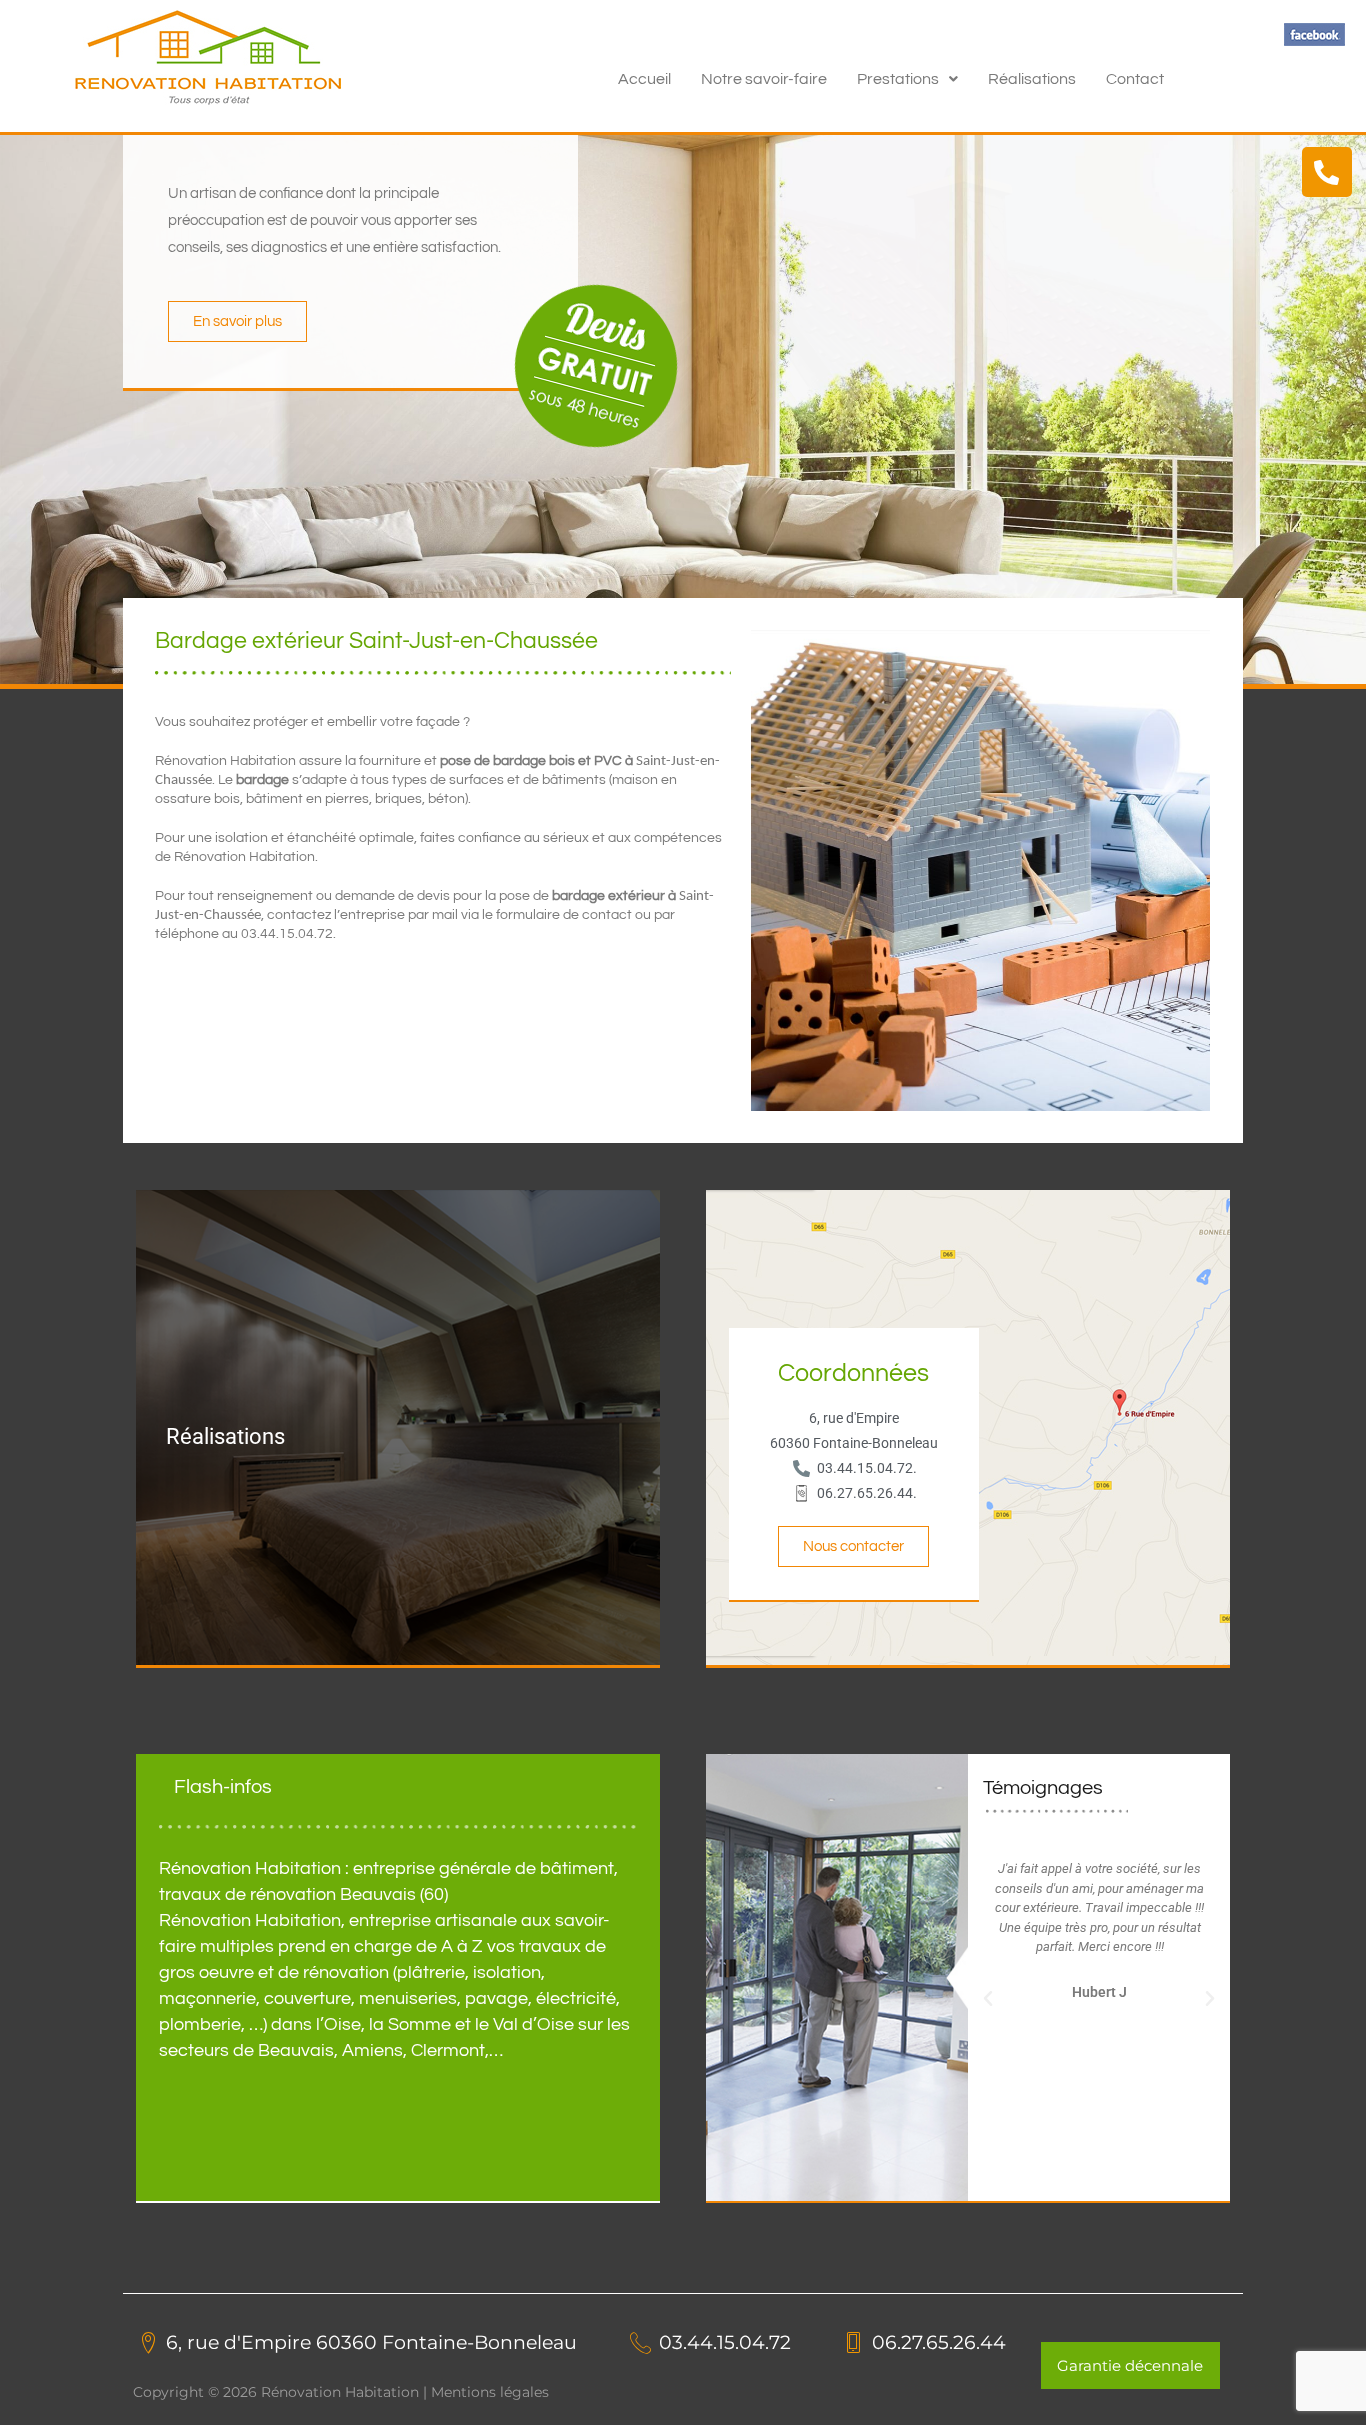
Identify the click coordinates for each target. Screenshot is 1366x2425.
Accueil (644, 79)
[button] (907, 79)
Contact (1135, 79)
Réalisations (1032, 79)
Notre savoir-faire (764, 79)
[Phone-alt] (1327, 172)
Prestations (898, 79)
